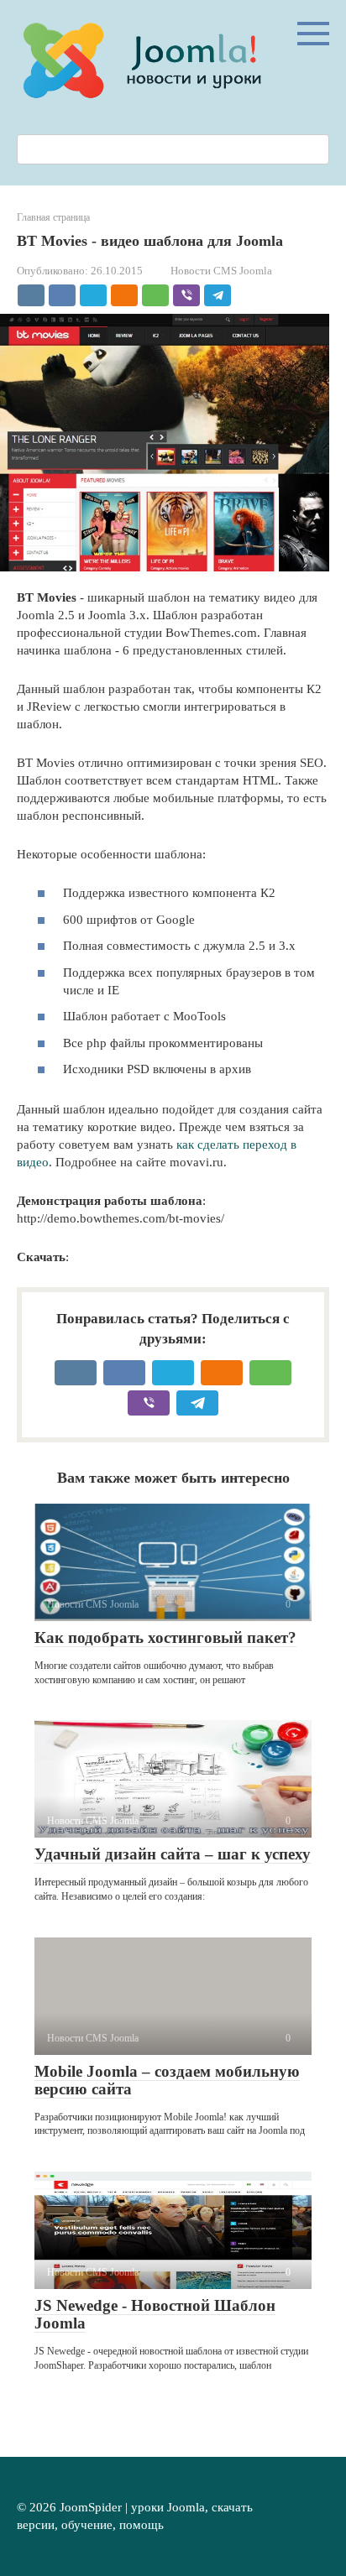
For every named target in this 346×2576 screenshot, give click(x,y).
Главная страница (53, 217)
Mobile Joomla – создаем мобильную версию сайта (167, 2080)
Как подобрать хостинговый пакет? (165, 1637)
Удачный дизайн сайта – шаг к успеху (173, 1854)
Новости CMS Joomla (221, 271)
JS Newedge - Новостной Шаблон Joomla (155, 2314)
